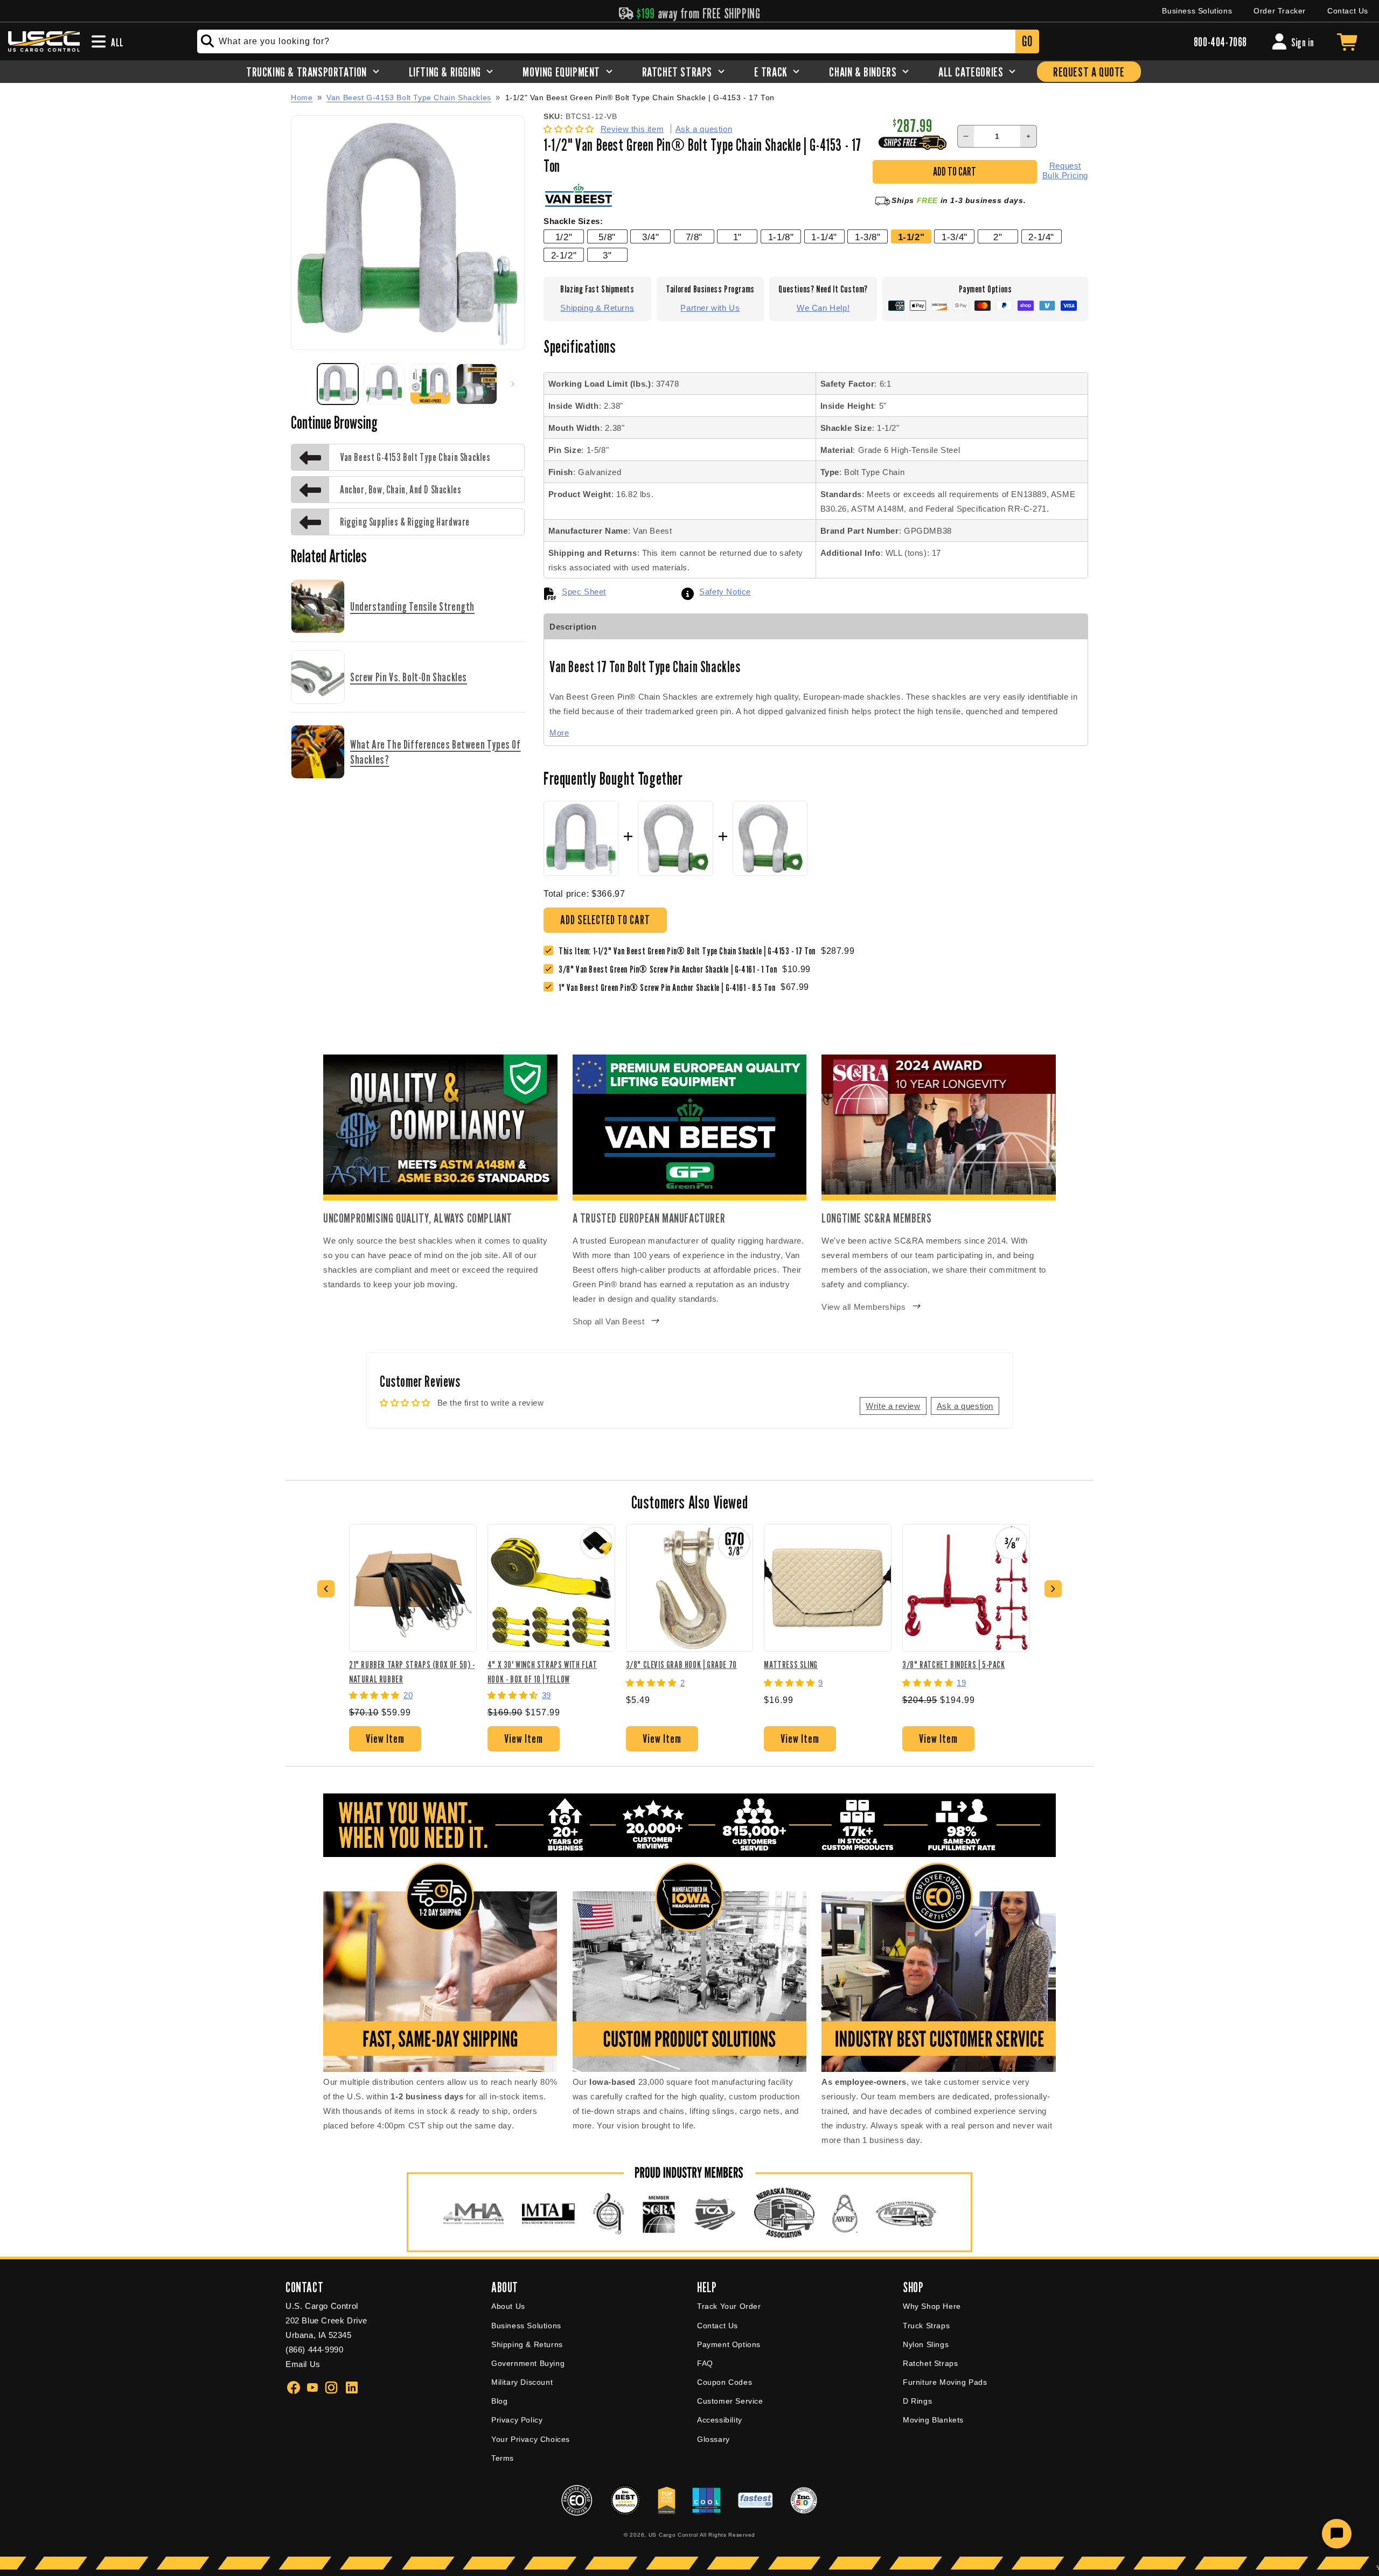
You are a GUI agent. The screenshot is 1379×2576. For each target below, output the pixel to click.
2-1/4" (1041, 237)
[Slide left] (303, 384)
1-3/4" (955, 237)
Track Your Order (729, 2306)
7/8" (694, 237)
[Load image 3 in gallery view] (430, 384)
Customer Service (730, 2401)
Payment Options (729, 2344)
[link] (670, 969)
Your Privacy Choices (531, 2439)
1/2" (564, 237)
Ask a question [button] (965, 1406)
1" (737, 237)
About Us (508, 2306)
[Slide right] (513, 384)
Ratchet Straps (930, 2363)
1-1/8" (781, 237)
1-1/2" (911, 237)
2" (998, 237)
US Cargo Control (673, 2535)
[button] (570, 129)
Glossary (713, 2439)
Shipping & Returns (597, 308)
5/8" (607, 237)
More (559, 733)
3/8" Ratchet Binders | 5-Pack (953, 1664)
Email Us (303, 2364)
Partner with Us (710, 308)
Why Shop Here (932, 2306)
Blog (499, 2401)
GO (1027, 41)
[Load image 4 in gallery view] (477, 384)
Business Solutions (1197, 11)
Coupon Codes (725, 2382)
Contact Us (1348, 11)
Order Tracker (1280, 11)
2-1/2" (564, 255)
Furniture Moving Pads (945, 2382)
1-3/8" (868, 237)
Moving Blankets (933, 2420)
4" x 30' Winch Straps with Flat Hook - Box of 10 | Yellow (542, 1671)
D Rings (917, 2401)
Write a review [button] (893, 1406)
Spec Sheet (584, 592)
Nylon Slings (926, 2344)
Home (302, 97)
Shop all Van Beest (609, 1321)
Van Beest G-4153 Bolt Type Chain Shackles (409, 97)
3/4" (650, 237)
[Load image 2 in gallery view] (384, 384)
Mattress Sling (791, 1664)
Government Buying (528, 2363)
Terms (503, 2458)
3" (607, 255)
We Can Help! (823, 308)
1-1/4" (824, 237)
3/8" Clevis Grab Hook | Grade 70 (681, 1664)
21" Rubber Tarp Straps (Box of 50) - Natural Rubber (412, 1671)
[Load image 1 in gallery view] (338, 384)
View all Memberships (863, 1307)
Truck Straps (926, 2326)
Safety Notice (725, 592)
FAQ (705, 2363)
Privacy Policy (517, 2420)
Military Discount (522, 2382)
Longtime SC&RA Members (876, 1218)
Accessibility (720, 2420)
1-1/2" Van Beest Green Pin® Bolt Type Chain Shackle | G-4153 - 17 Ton (640, 98)
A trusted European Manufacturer (649, 1218)
